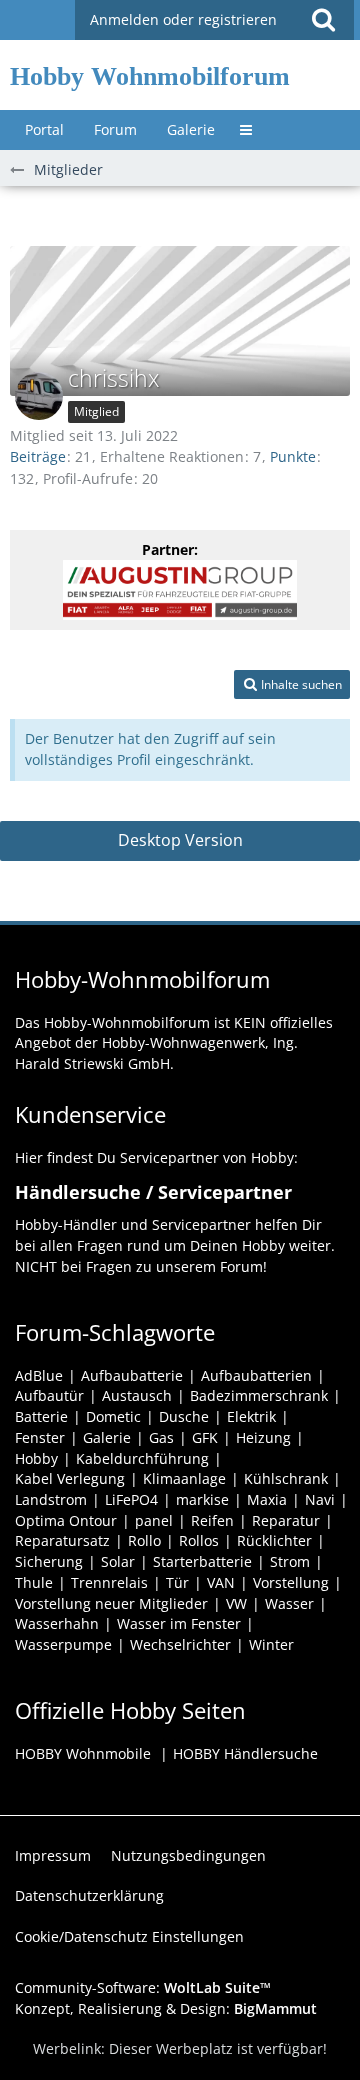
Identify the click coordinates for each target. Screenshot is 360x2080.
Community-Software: (143, 1987)
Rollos (199, 1540)
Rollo (144, 1540)
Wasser (289, 1603)
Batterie (41, 1416)
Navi (320, 1499)
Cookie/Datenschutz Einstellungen (129, 1936)
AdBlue (39, 1375)
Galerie (107, 1437)
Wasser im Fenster (179, 1623)
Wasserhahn (57, 1623)
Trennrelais (109, 1582)
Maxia (267, 1499)
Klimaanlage (184, 1478)
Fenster (40, 1437)
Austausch (137, 1395)
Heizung (263, 1437)
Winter (271, 1644)
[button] (323, 20)
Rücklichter (274, 1540)
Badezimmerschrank (259, 1395)
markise (202, 1499)
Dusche (184, 1416)
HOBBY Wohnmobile (83, 1753)
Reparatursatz (62, 1540)
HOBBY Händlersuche (245, 1753)
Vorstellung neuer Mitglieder (111, 1603)
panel (154, 1520)
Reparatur (286, 1520)
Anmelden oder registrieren (183, 19)
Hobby (36, 1458)
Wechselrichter (180, 1644)
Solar (118, 1561)
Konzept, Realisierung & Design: (166, 2008)
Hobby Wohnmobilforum (150, 76)
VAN (221, 1582)
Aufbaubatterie (132, 1375)
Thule (34, 1582)
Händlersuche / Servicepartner (153, 1192)
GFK (205, 1437)
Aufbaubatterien (256, 1375)
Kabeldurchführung (142, 1458)
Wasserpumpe (63, 1644)
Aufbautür (49, 1395)
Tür (177, 1582)
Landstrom (51, 1499)
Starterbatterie (202, 1561)
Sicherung (49, 1561)
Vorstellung (291, 1582)
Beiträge (38, 456)
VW (236, 1603)
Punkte (293, 456)
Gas (161, 1437)
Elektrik (251, 1416)
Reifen (212, 1520)
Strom (290, 1561)
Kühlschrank (286, 1478)
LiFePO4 (131, 1499)
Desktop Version (180, 840)
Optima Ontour (66, 1520)
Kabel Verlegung (70, 1478)
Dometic (113, 1416)
